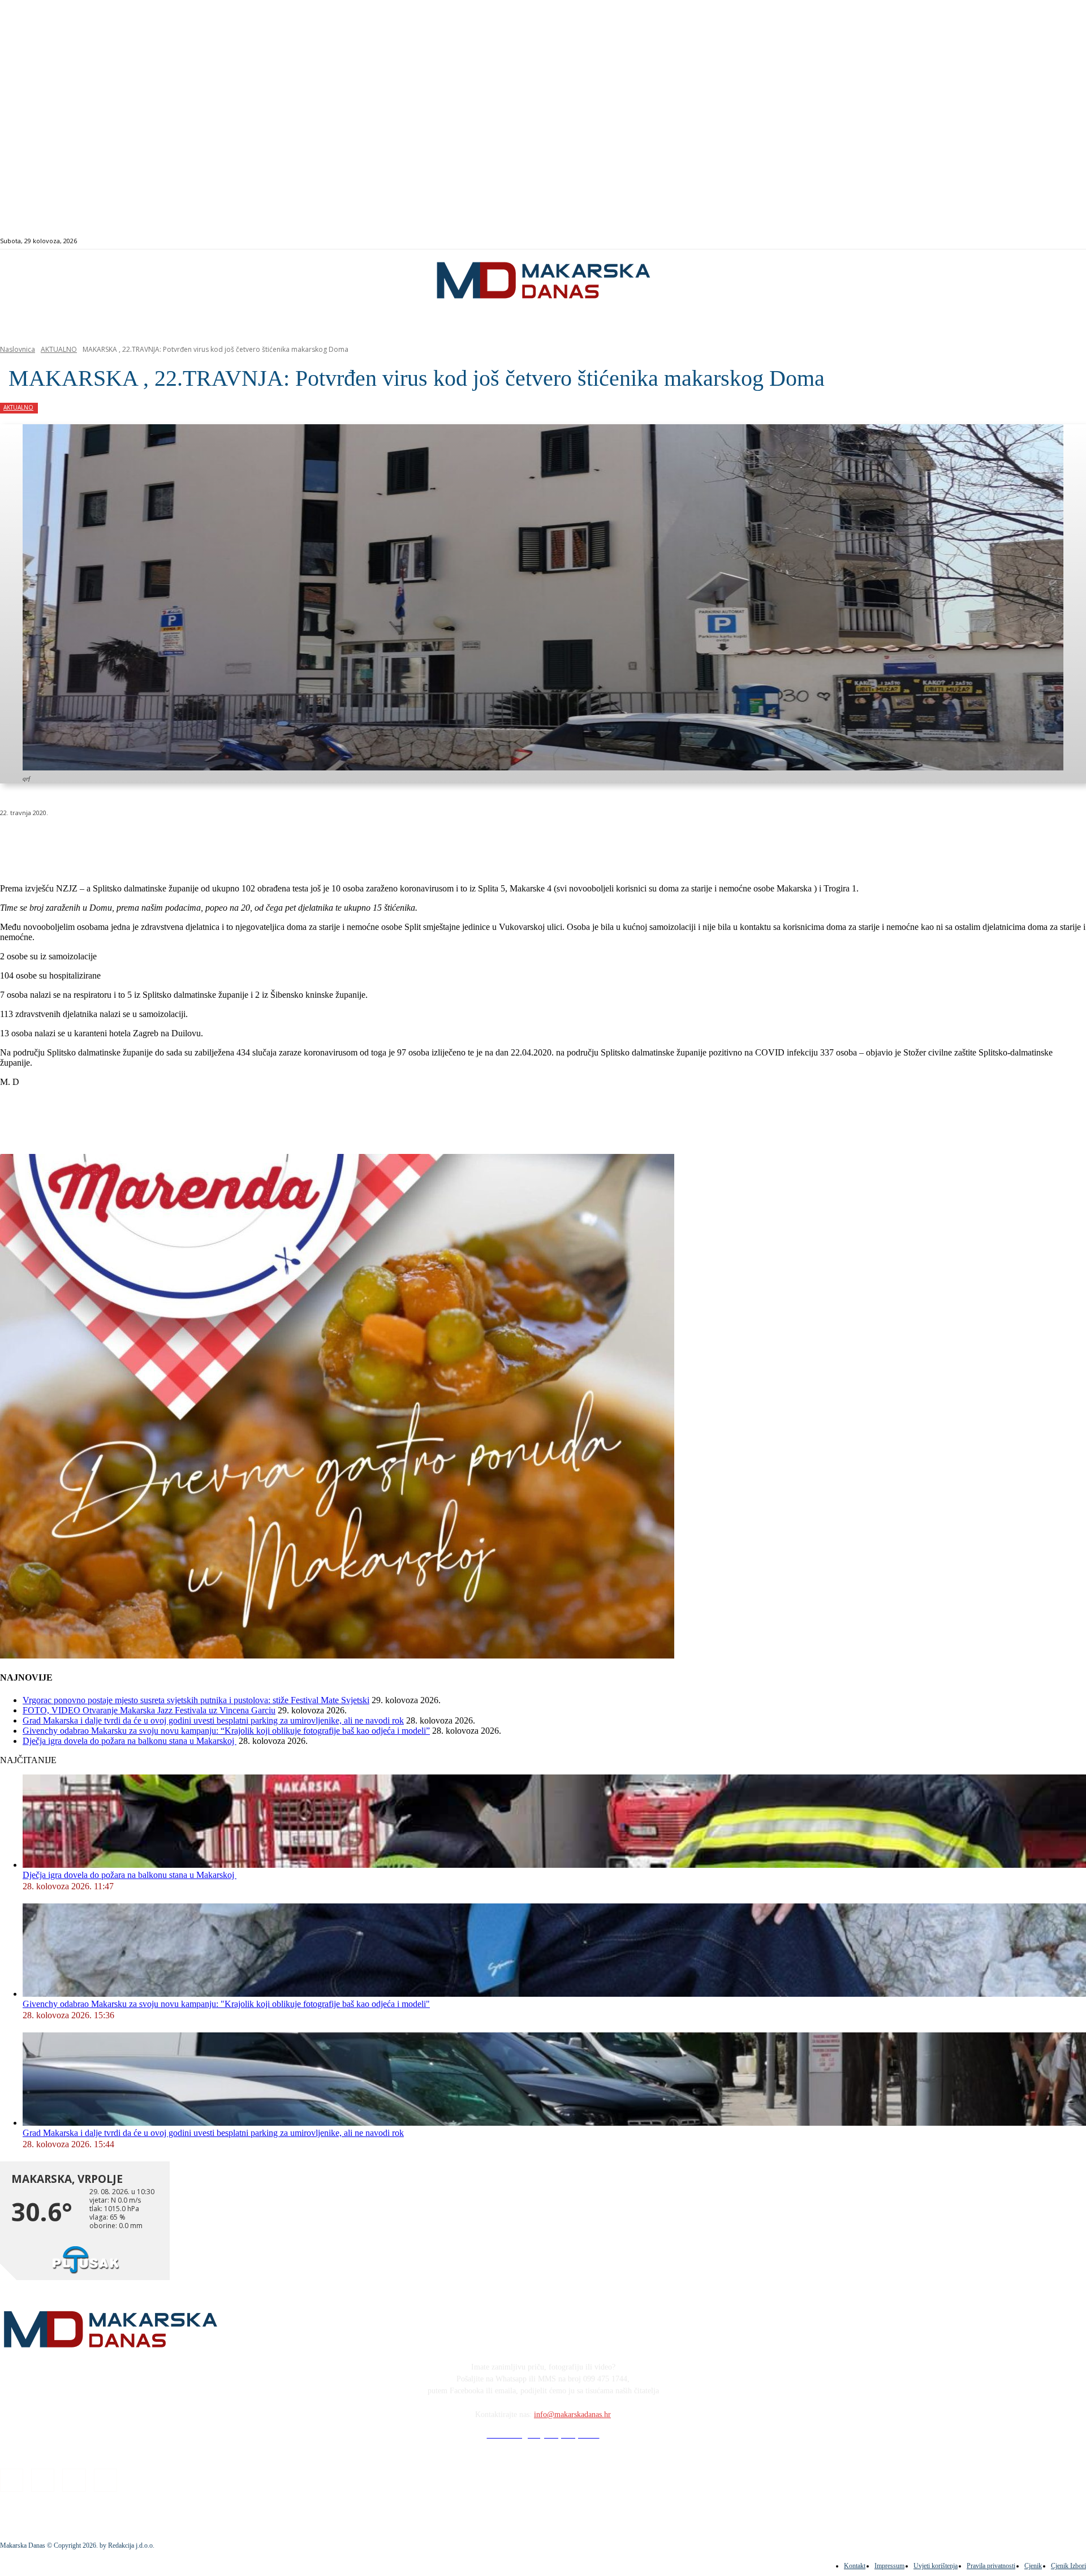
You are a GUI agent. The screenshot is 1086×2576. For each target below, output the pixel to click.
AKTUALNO (59, 349)
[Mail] (1038, 241)
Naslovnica (18, 349)
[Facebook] (1012, 241)
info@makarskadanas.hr (572, 2415)
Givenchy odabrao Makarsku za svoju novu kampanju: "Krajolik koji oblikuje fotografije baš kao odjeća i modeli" (226, 2004)
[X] (140, 842)
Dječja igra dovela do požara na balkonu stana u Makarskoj (130, 1741)
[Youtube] (1051, 241)
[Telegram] (262, 842)
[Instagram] (1025, 241)
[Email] (222, 842)
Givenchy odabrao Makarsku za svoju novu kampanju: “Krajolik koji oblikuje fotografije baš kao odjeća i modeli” (226, 1731)
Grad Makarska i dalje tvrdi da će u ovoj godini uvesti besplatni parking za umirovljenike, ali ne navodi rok (213, 1720)
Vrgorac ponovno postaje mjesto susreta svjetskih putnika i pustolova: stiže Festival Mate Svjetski (196, 1700)
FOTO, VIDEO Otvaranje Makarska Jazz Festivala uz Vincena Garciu (149, 1710)
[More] (303, 842)
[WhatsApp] (181, 842)
